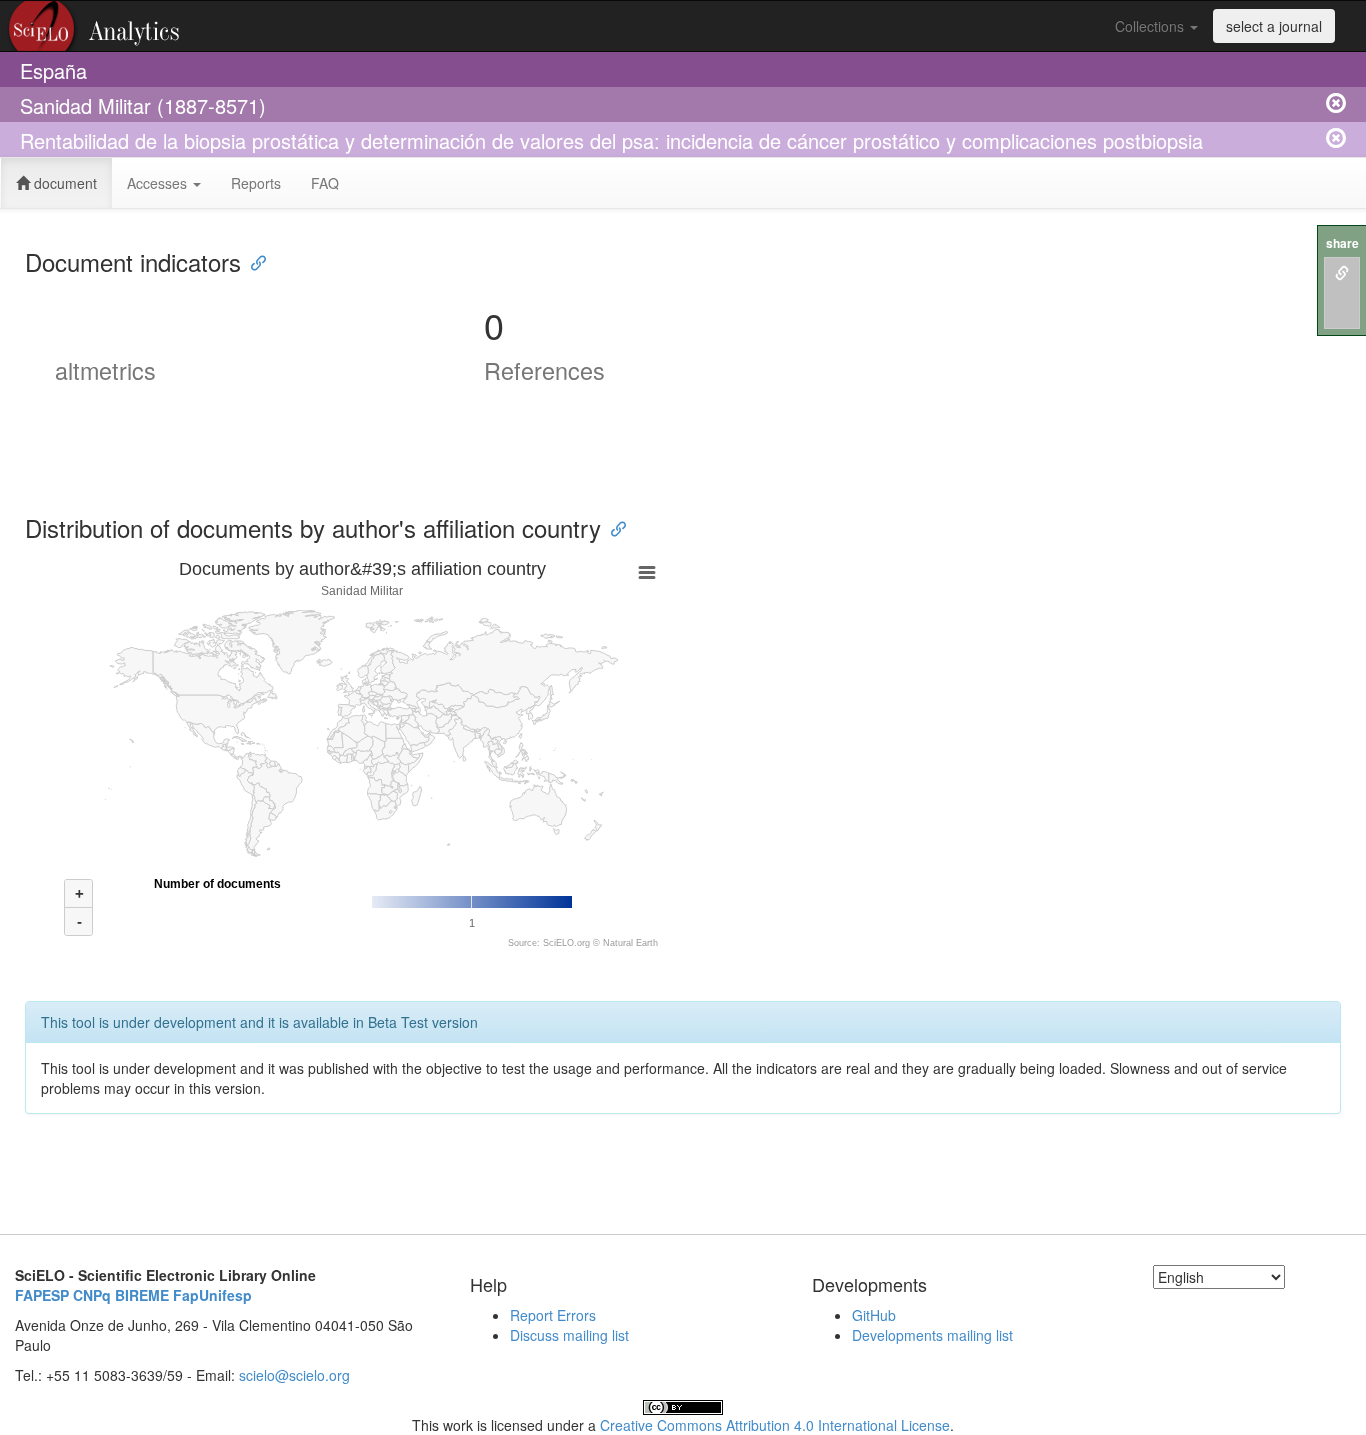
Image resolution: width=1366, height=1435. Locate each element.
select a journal (1274, 26)
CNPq (92, 1295)
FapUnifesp (212, 1295)
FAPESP (42, 1295)
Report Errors (553, 1315)
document (63, 183)
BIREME (142, 1295)
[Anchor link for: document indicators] (253, 261)
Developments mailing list (932, 1335)
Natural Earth (630, 943)
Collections (1151, 26)
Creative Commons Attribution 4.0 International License (775, 1425)
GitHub (874, 1315)
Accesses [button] (159, 183)
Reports (256, 183)
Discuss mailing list (569, 1335)
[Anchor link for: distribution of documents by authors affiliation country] (613, 527)
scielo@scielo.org (294, 1375)
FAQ (325, 183)
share (1342, 243)
